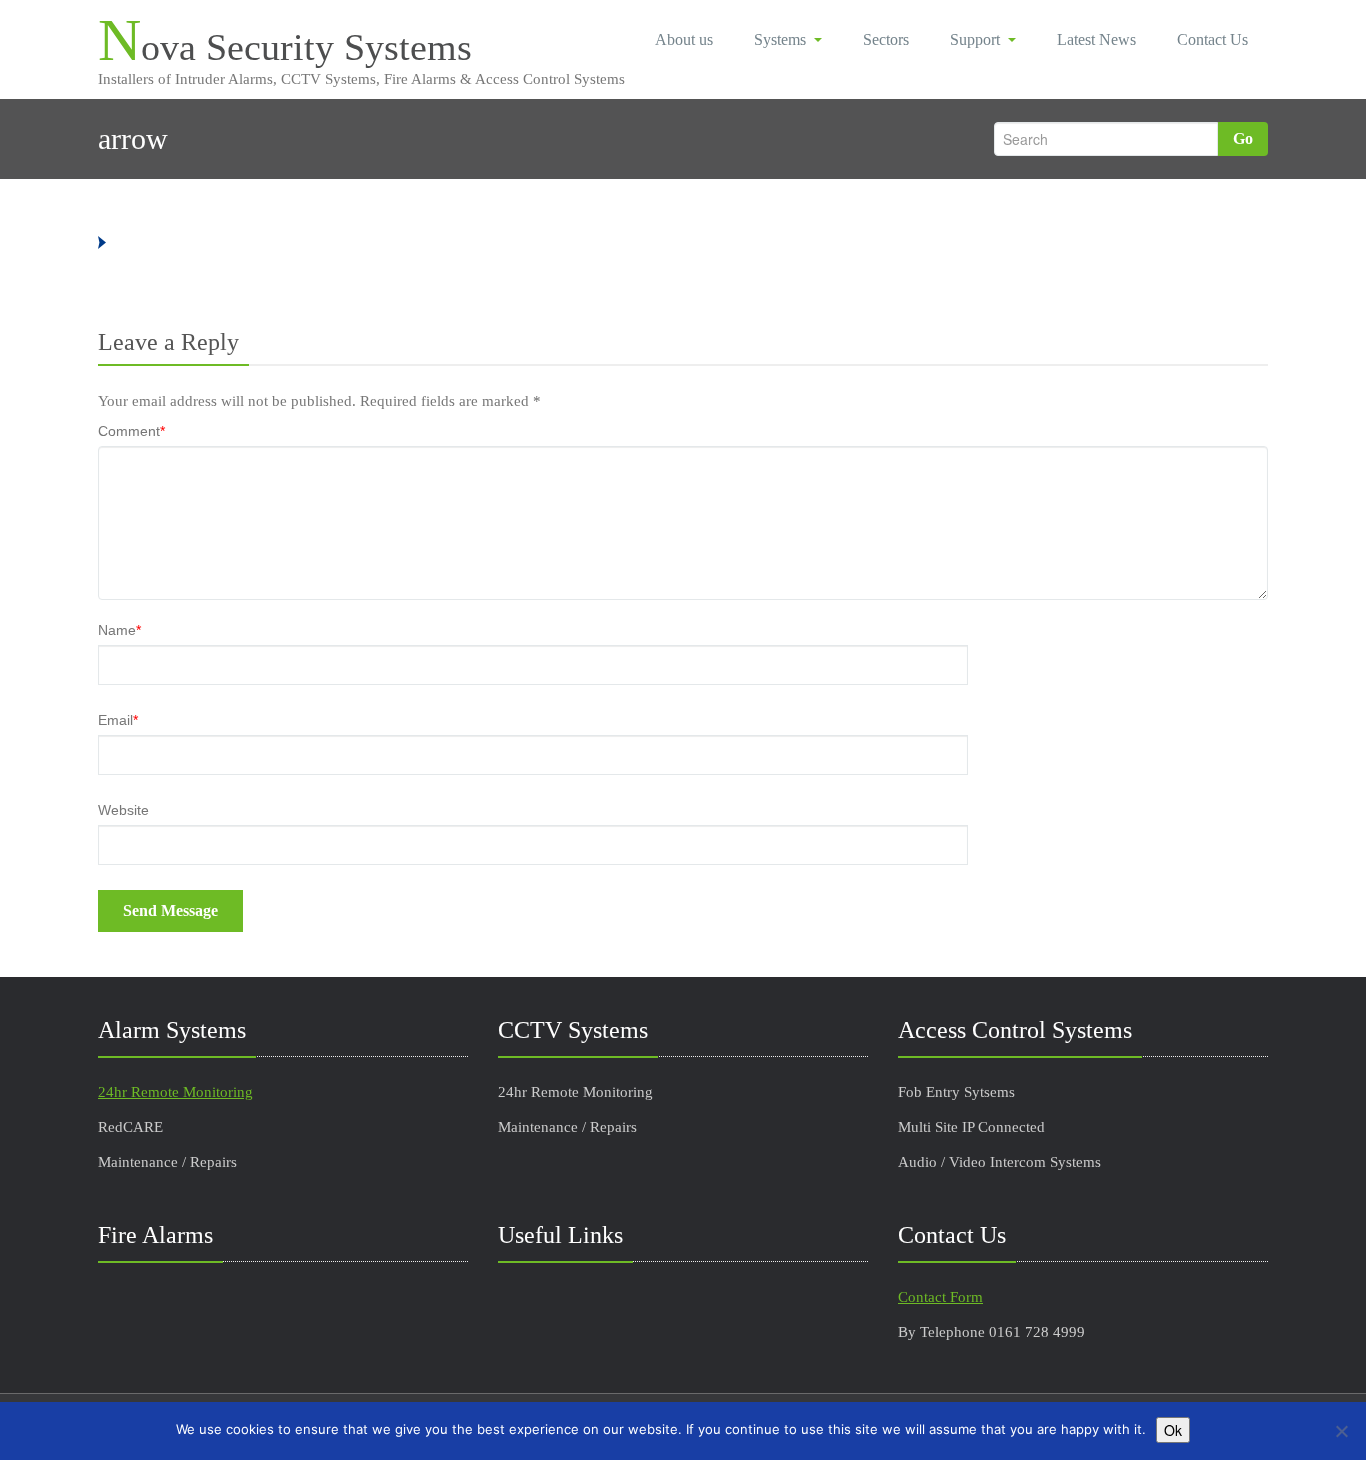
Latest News (1096, 39)
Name (119, 630)
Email (118, 720)
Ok (1173, 1430)
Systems (780, 39)
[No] (1341, 1431)
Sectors (886, 39)
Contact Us (1212, 39)
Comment (131, 431)
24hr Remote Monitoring (175, 1092)
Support (975, 39)
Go (1243, 138)
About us (684, 39)
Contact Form (940, 1297)
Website (123, 810)
